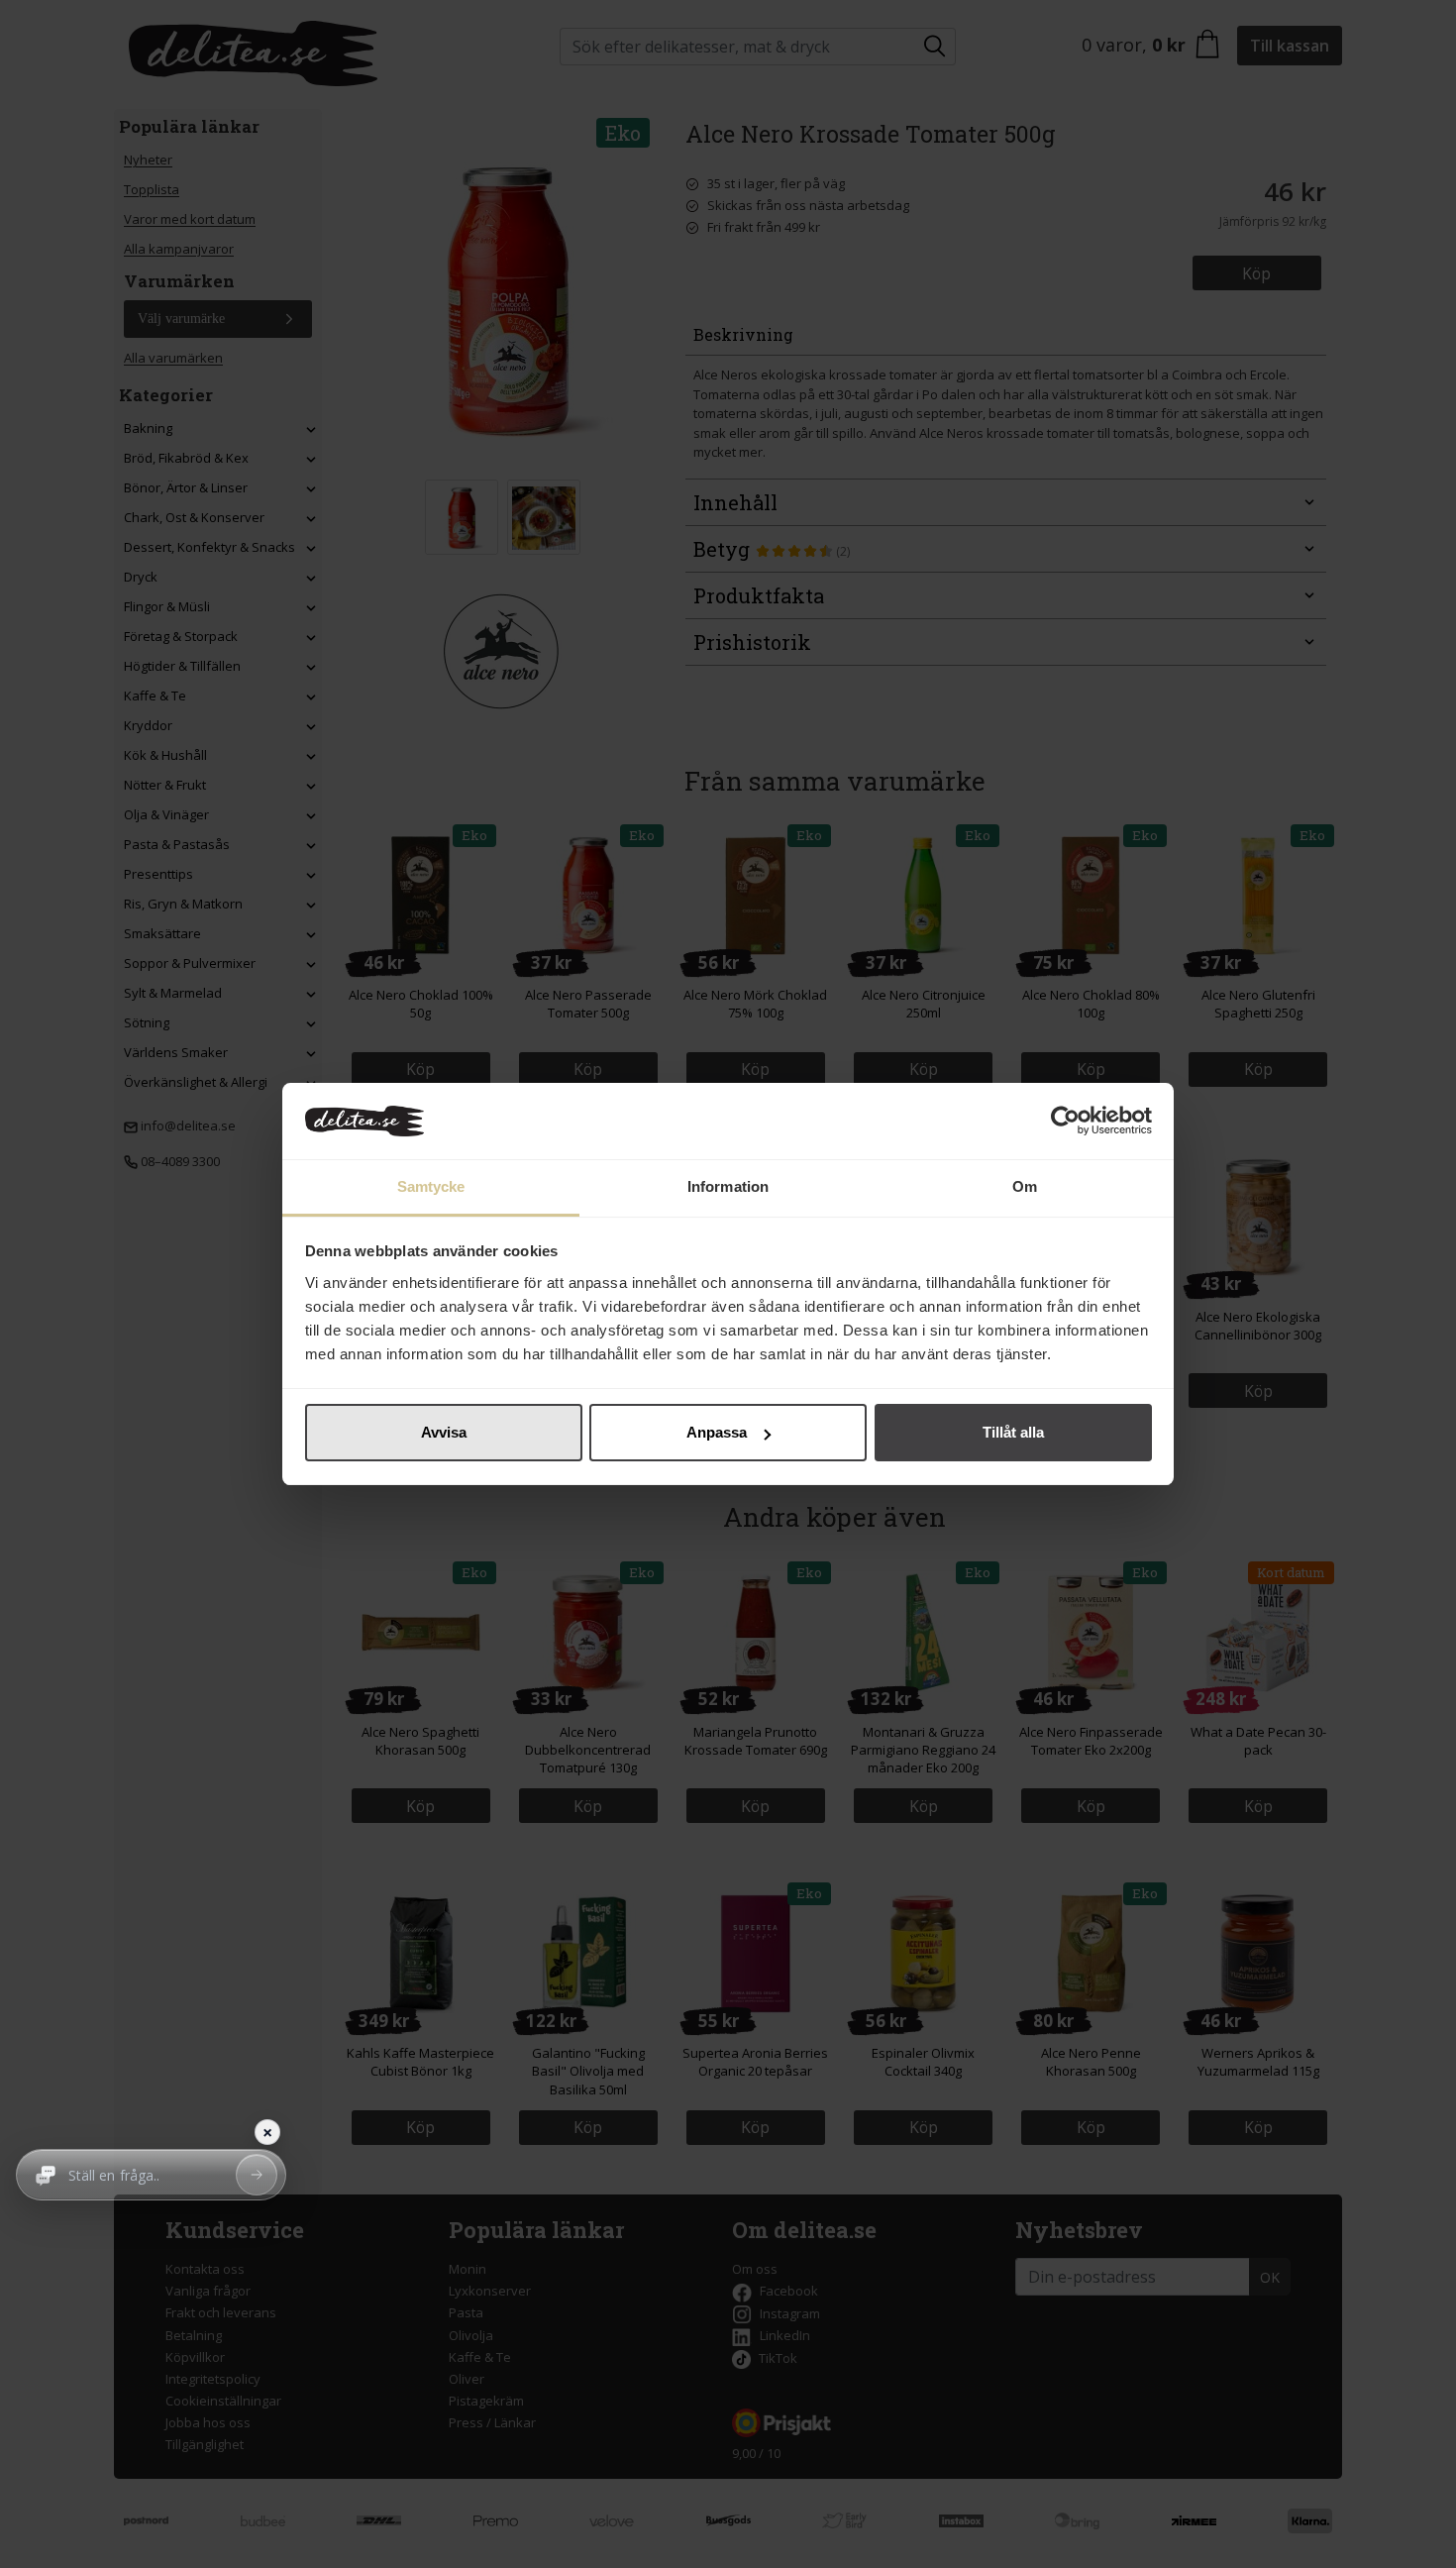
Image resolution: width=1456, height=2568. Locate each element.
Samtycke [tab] (431, 1186)
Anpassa (717, 1432)
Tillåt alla (1013, 1432)
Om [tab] (1025, 1186)
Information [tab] (728, 1186)
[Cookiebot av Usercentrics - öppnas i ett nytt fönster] (1065, 1122)
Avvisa (444, 1432)
